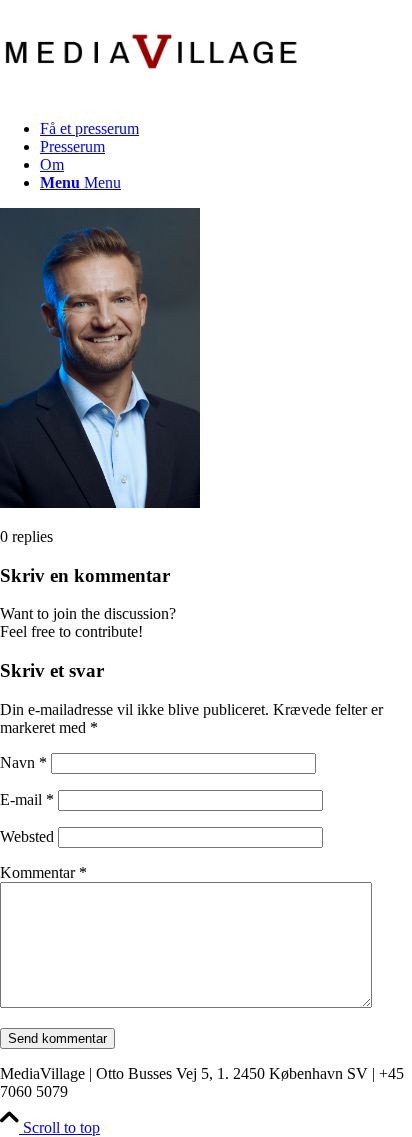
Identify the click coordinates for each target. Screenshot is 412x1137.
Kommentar (43, 872)
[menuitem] (226, 129)
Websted (27, 836)
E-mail (27, 799)
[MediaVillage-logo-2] (150, 94)
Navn (23, 762)
